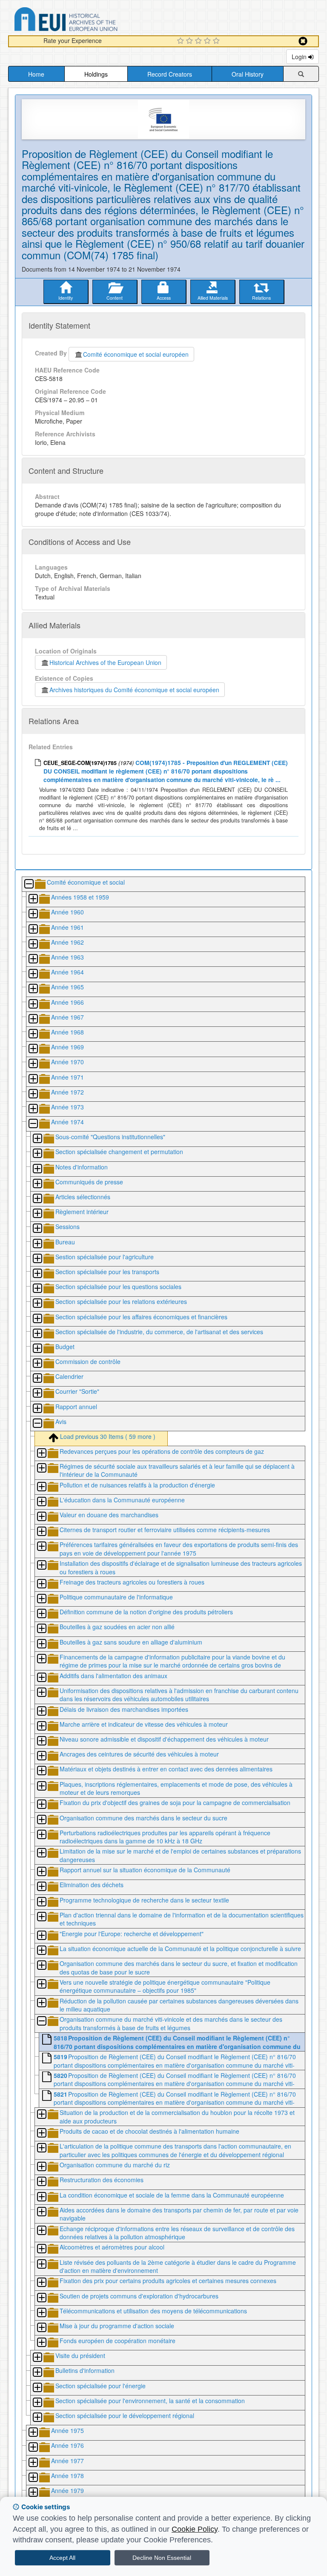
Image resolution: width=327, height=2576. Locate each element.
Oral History (248, 74)
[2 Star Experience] (191, 41)
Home (36, 74)
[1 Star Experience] (182, 41)
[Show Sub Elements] (33, 899)
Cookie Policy (195, 2529)
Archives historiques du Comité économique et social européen (134, 690)
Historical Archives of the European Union (105, 662)
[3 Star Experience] (199, 41)
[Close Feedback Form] (303, 41)
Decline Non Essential (162, 2558)
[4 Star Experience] (208, 41)
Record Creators (170, 74)
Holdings (96, 74)
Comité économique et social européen (136, 354)
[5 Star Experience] (217, 41)
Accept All (62, 2558)
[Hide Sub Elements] (29, 884)
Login (300, 57)
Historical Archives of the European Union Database (90, 21)
